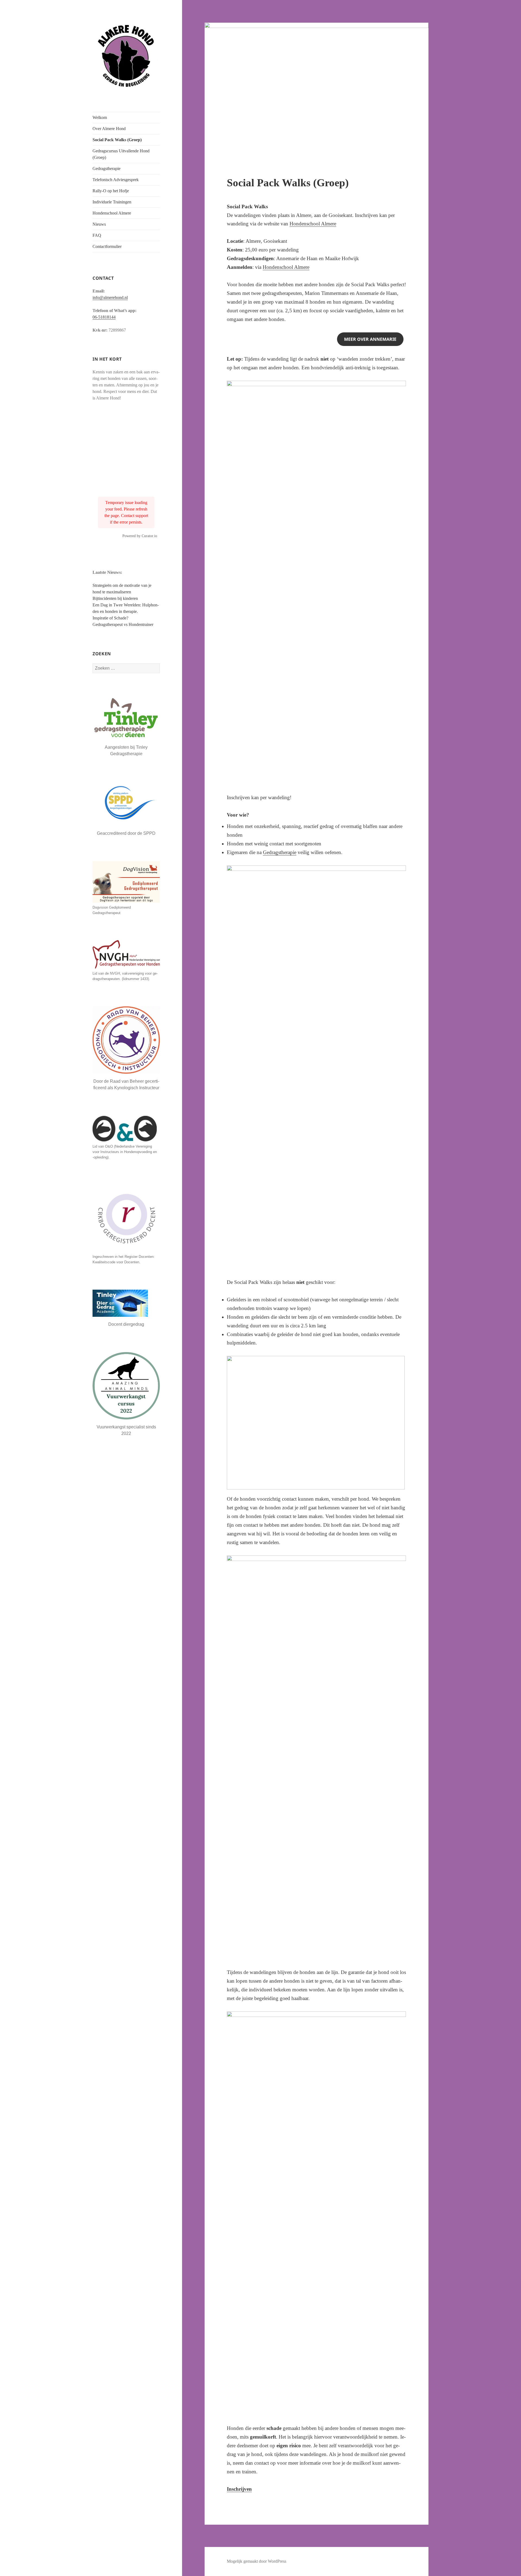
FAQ (97, 235)
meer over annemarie (370, 339)
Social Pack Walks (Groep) (117, 140)
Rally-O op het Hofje (111, 191)
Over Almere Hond (109, 129)
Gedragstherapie (107, 169)
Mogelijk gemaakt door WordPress (257, 2561)
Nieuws (99, 224)
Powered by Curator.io (140, 536)
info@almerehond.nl (110, 297)
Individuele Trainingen (112, 202)
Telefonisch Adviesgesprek (116, 180)
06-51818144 (104, 317)
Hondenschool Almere (112, 213)
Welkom (100, 117)
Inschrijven (239, 2489)
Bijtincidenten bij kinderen (115, 598)
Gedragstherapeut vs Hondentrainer (123, 624)
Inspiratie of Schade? (111, 618)
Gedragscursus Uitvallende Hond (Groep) (121, 154)
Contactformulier (107, 246)
